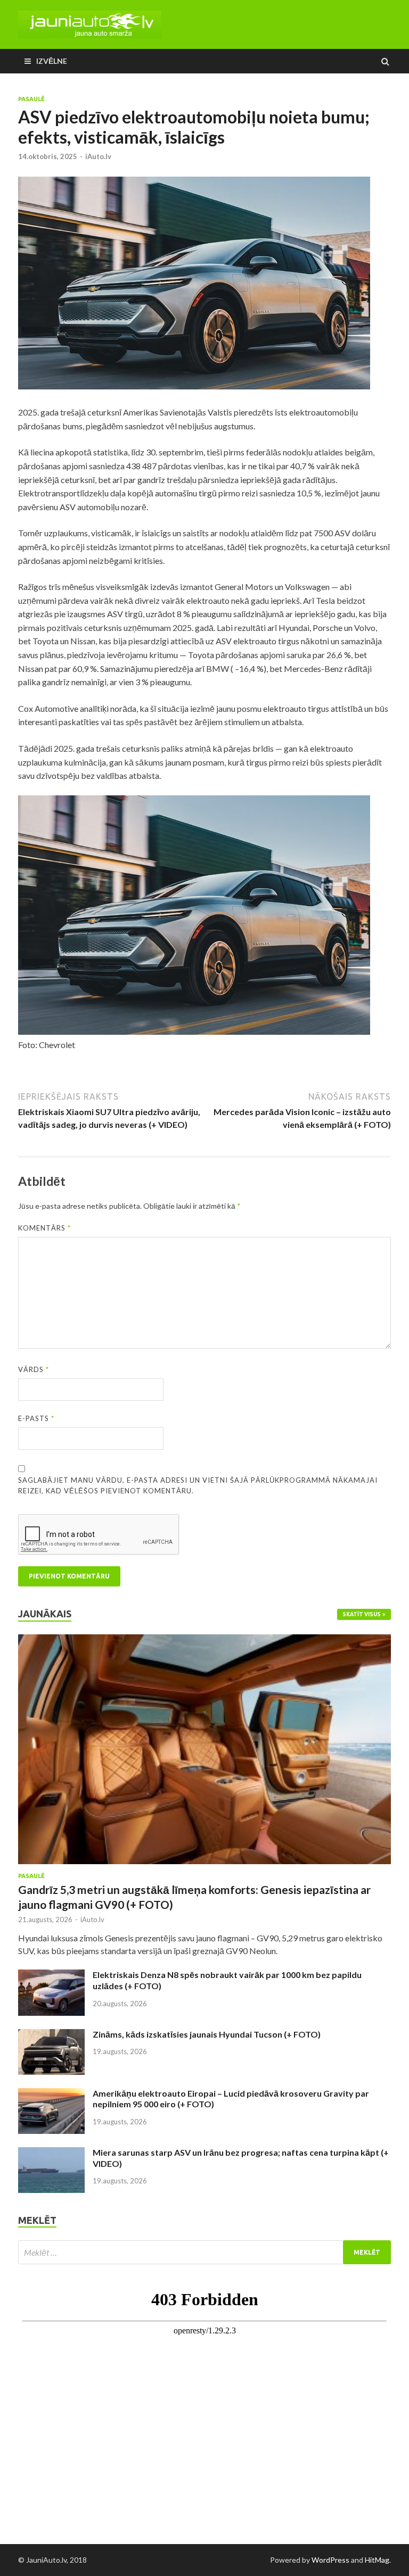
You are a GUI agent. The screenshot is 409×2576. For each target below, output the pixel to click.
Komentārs (44, 1228)
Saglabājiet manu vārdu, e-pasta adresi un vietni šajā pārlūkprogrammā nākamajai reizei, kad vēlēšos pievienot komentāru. (198, 1485)
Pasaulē (31, 99)
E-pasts (36, 1418)
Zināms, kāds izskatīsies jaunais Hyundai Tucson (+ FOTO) (207, 2034)
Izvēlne (52, 61)
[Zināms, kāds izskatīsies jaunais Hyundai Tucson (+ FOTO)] (51, 2035)
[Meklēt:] (204, 2252)
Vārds (34, 1369)
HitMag (377, 2560)
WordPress (330, 2560)
